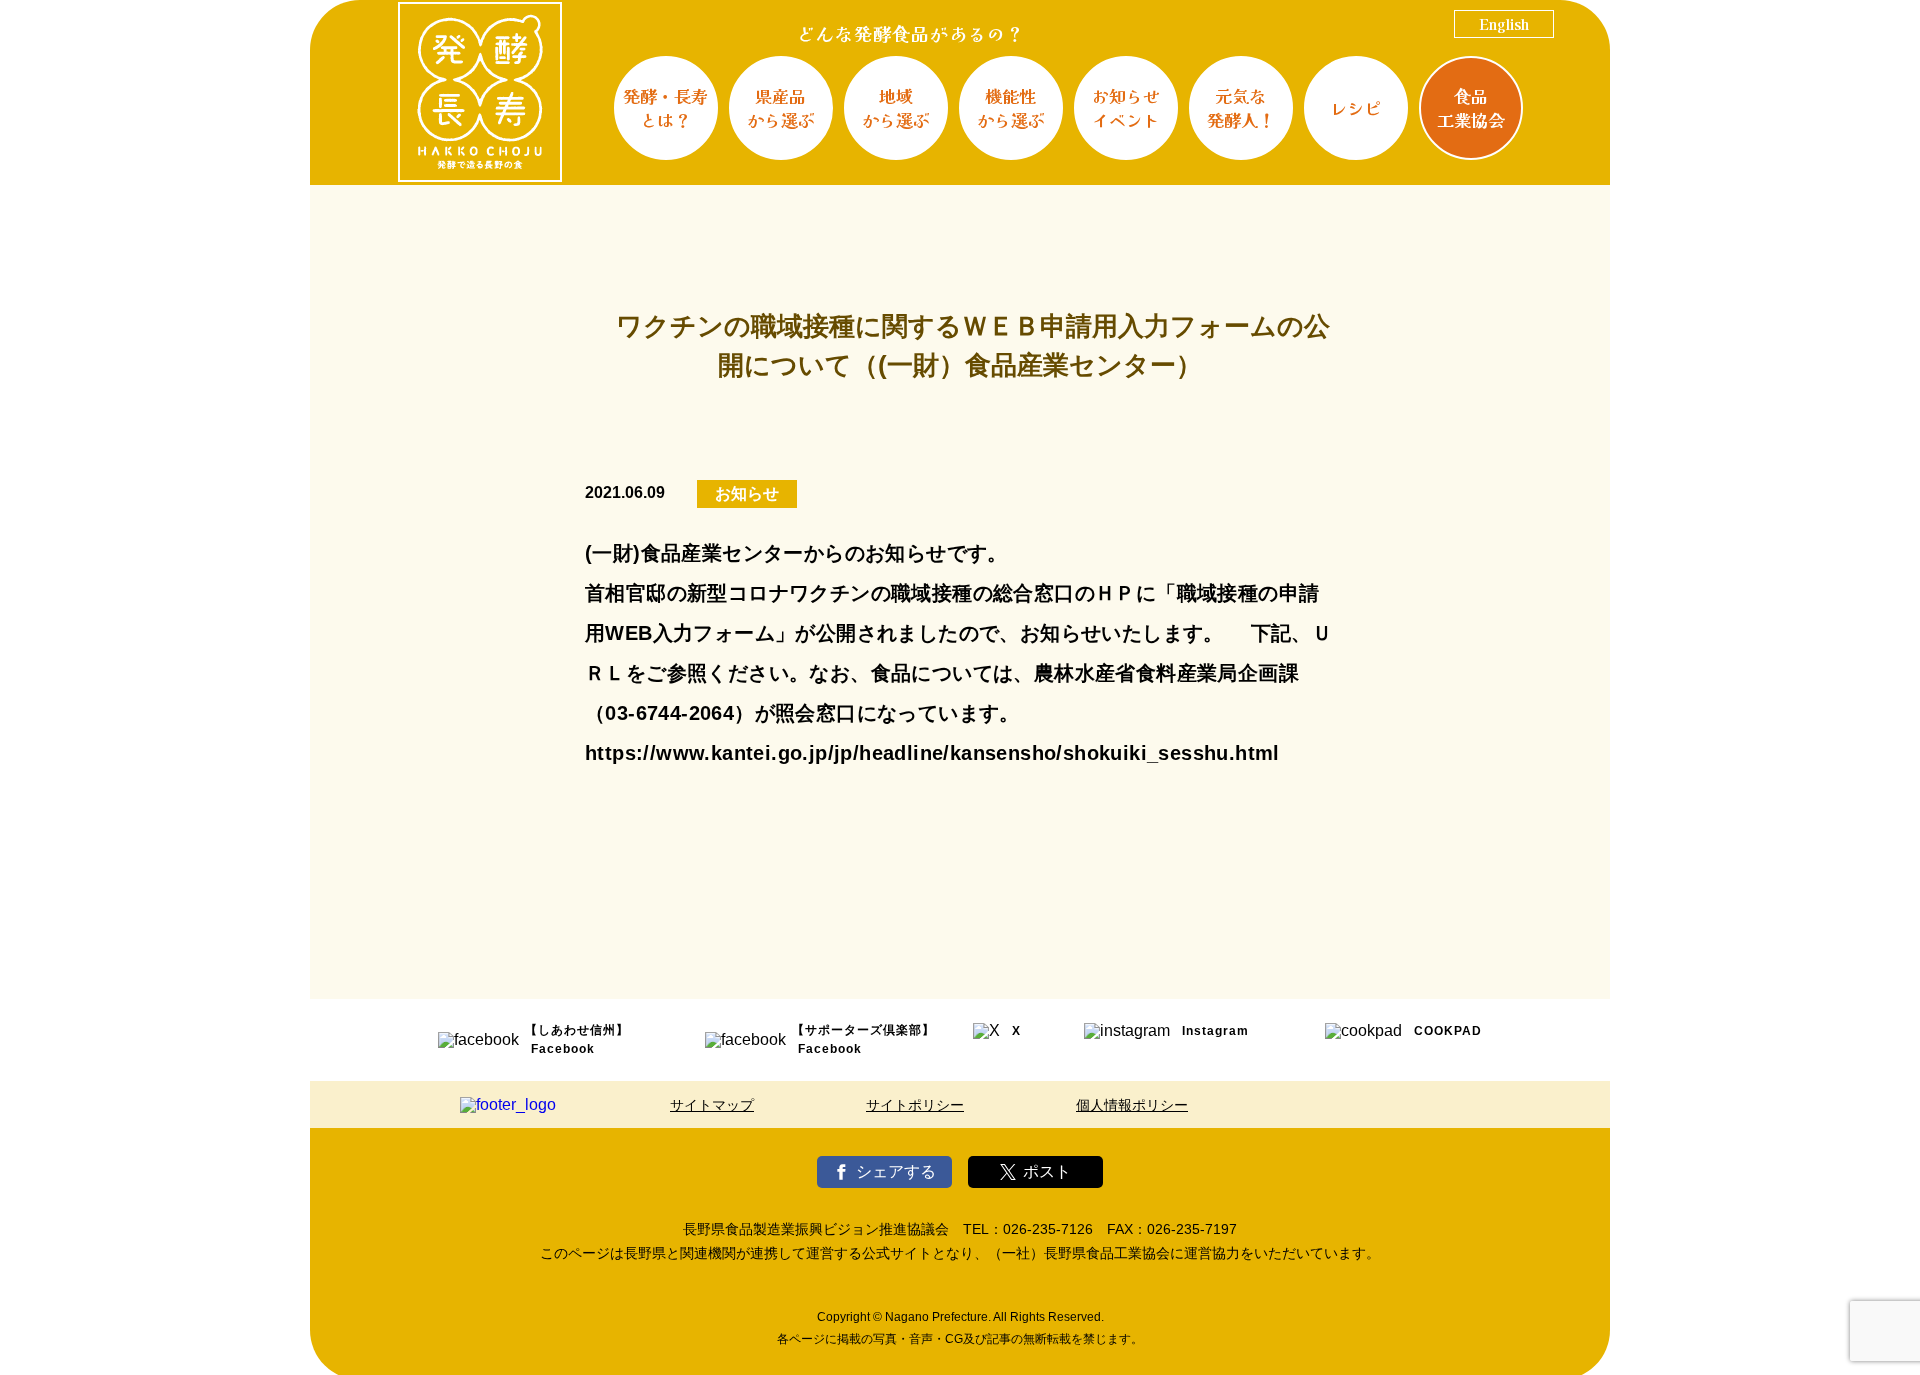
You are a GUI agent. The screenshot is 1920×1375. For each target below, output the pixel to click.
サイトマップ (712, 1105)
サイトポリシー (915, 1105)
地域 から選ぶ (896, 107)
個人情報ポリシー (1132, 1105)
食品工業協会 (1471, 107)
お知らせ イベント (1126, 107)
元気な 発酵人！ (1241, 107)
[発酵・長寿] (480, 92)
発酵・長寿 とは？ (665, 107)
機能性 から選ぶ (1011, 107)
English (1504, 24)
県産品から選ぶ (781, 107)
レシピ (1355, 107)
